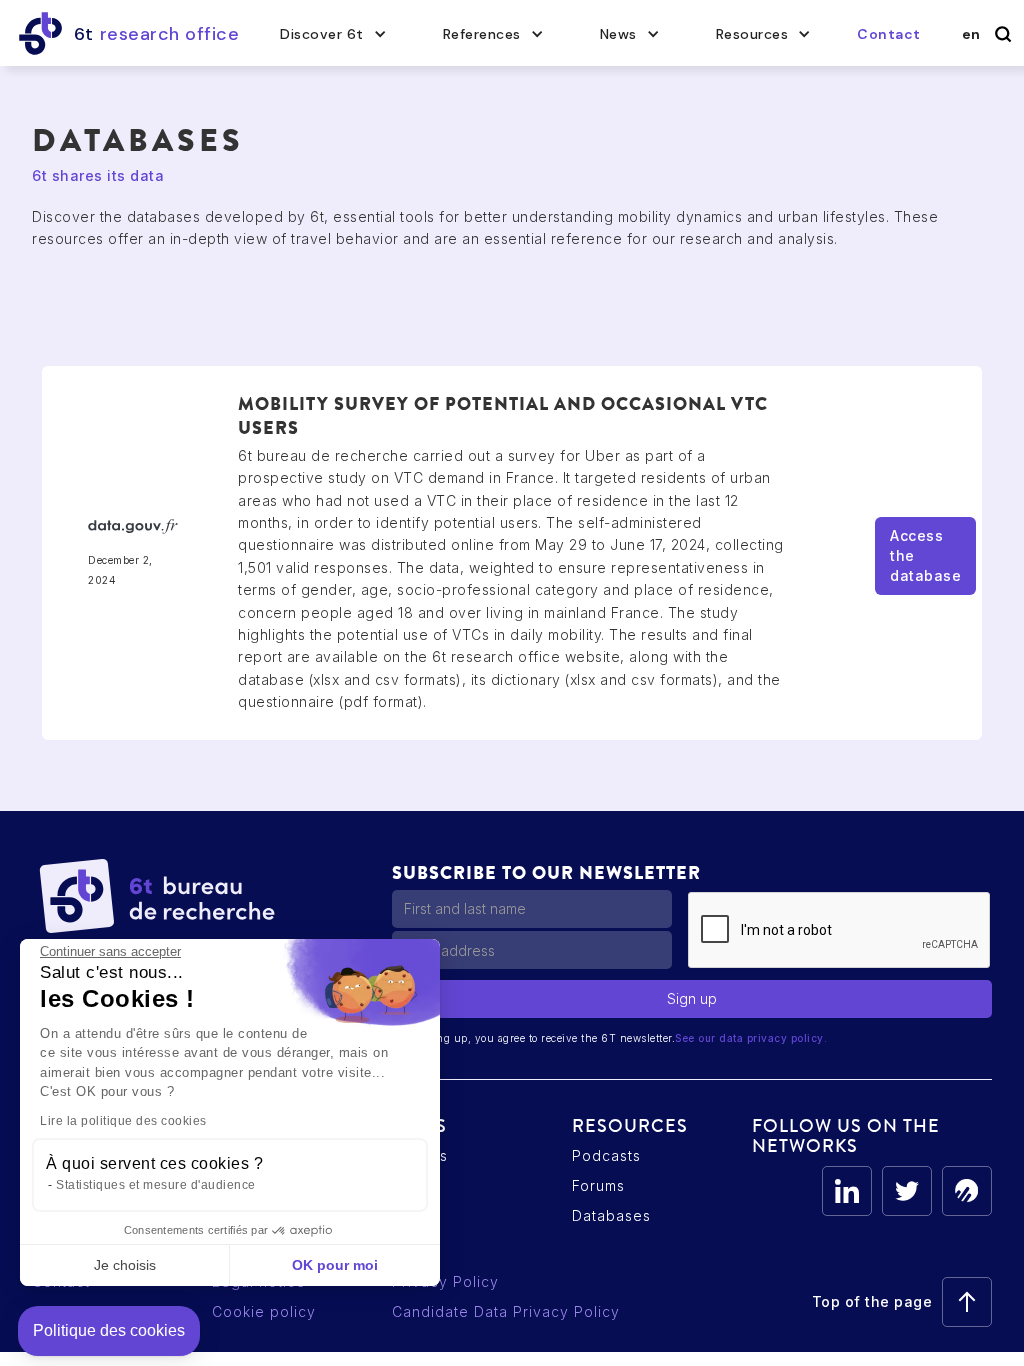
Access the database (925, 555)
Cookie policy (264, 1311)
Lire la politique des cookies (123, 1121)
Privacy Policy (445, 1281)
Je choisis (125, 1265)
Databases (611, 1215)
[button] (333, 34)
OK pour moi (335, 1265)
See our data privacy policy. (751, 1038)
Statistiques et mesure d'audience (156, 1185)
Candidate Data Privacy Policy (506, 1311)
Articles (420, 1155)
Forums (598, 1185)
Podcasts (606, 1155)
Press (413, 1185)
